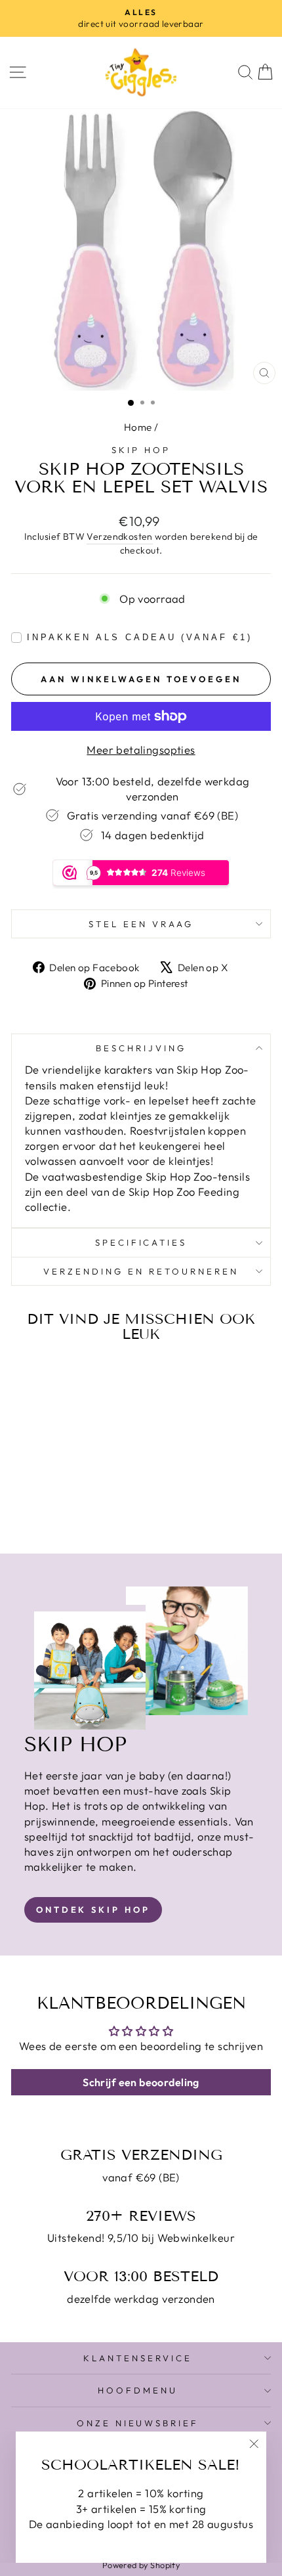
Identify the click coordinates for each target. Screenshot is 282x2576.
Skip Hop (141, 450)
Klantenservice (138, 2358)
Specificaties (141, 1242)
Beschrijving (141, 1048)
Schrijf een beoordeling (141, 2082)
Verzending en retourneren (141, 1271)
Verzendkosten (119, 536)
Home (138, 427)
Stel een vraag (141, 924)
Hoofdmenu (138, 2390)
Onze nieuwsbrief (138, 2423)
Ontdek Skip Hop (93, 1910)
